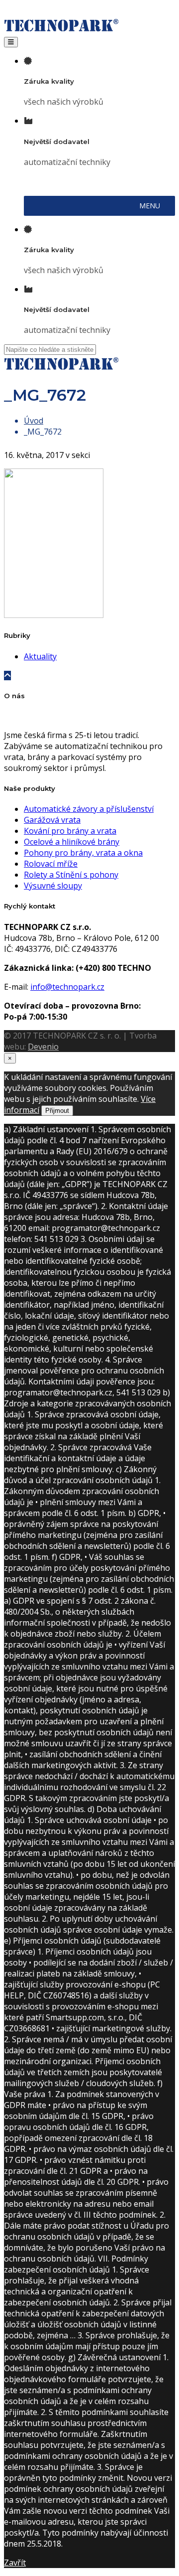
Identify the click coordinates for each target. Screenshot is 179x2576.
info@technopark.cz (67, 987)
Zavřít (15, 2563)
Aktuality (40, 656)
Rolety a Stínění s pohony (71, 875)
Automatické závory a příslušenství (89, 809)
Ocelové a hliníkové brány (72, 842)
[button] (150, 206)
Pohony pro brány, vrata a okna (83, 853)
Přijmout (57, 1111)
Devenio (43, 1047)
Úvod (34, 421)
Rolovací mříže (51, 864)
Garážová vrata (52, 820)
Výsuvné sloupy (53, 886)
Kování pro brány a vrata (70, 831)
